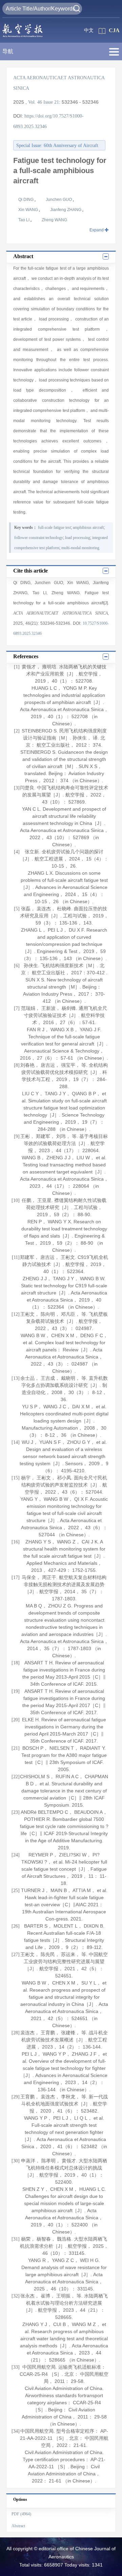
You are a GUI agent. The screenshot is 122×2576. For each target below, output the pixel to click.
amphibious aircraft (88, 527)
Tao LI (24, 220)
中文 (89, 30)
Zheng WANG (54, 220)
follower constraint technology (39, 538)
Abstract (18, 2526)
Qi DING (26, 200)
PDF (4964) (21, 2514)
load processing (78, 538)
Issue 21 (51, 102)
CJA (114, 30)
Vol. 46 (35, 102)
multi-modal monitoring (80, 548)
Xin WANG (29, 210)
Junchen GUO (59, 200)
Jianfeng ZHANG (66, 210)
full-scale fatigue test (54, 527)
